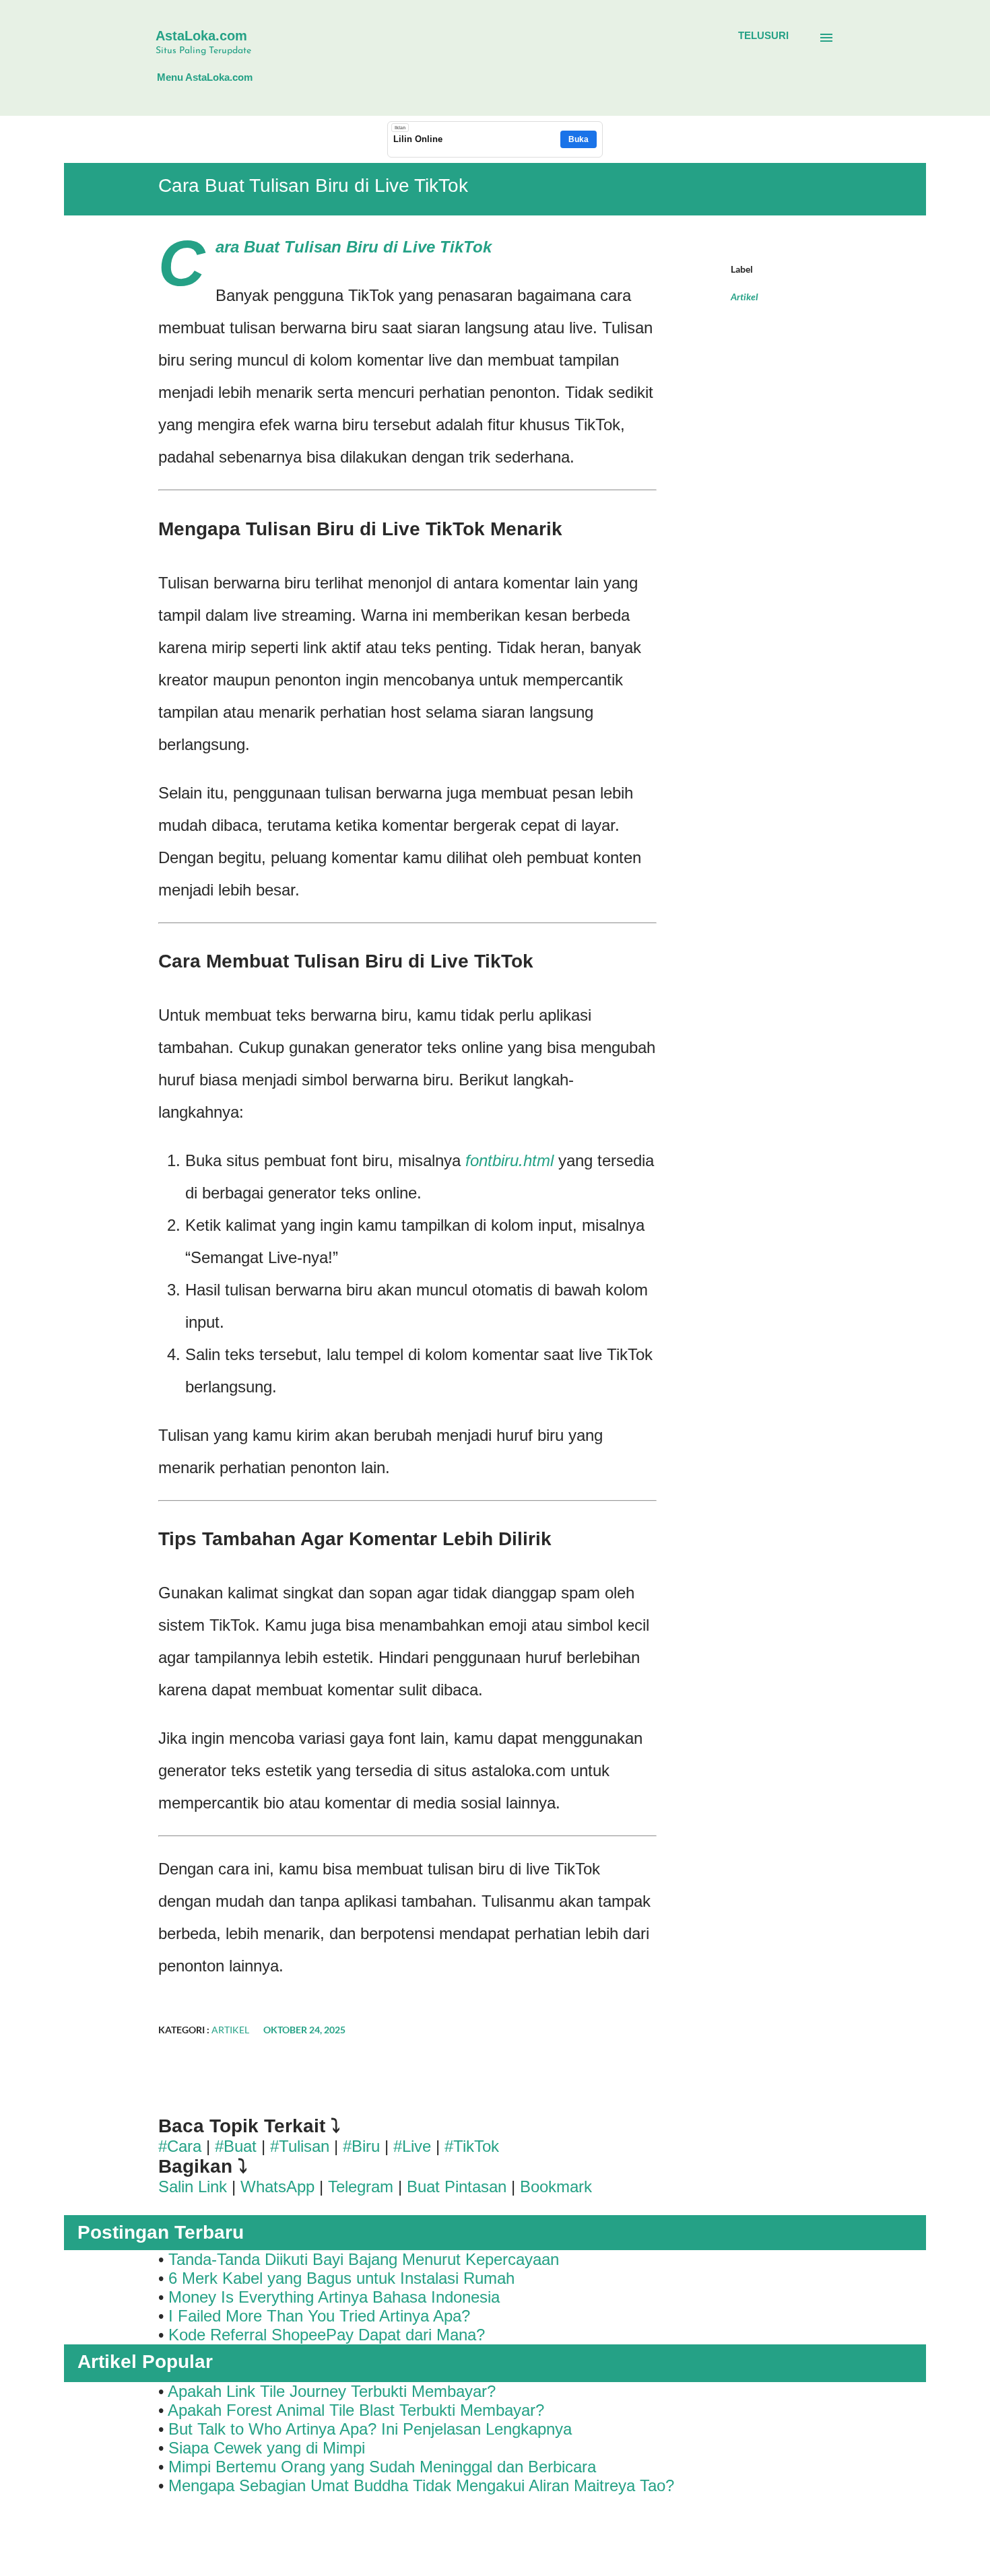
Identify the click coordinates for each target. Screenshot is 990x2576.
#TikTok (472, 2146)
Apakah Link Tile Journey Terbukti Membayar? (332, 2391)
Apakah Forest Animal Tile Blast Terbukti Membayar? (356, 2410)
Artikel (745, 297)
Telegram (361, 2187)
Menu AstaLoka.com (205, 77)
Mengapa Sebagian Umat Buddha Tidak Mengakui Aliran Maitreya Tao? (421, 2485)
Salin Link (193, 2187)
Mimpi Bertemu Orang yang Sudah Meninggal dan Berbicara (382, 2467)
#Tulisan (300, 2146)
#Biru (361, 2146)
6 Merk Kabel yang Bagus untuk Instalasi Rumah (341, 2278)
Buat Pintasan (459, 2187)
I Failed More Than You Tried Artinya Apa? (319, 2316)
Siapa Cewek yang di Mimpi (267, 2448)
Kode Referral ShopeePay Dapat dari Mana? (327, 2335)
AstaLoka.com (201, 36)
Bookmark (556, 2187)
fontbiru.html (509, 1160)
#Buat (236, 2146)
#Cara (180, 2146)
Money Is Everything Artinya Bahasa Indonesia (334, 2297)
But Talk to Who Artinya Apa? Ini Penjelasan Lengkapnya (370, 2429)
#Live (412, 2146)
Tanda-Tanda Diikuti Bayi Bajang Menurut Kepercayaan (364, 2259)
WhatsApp (277, 2187)
